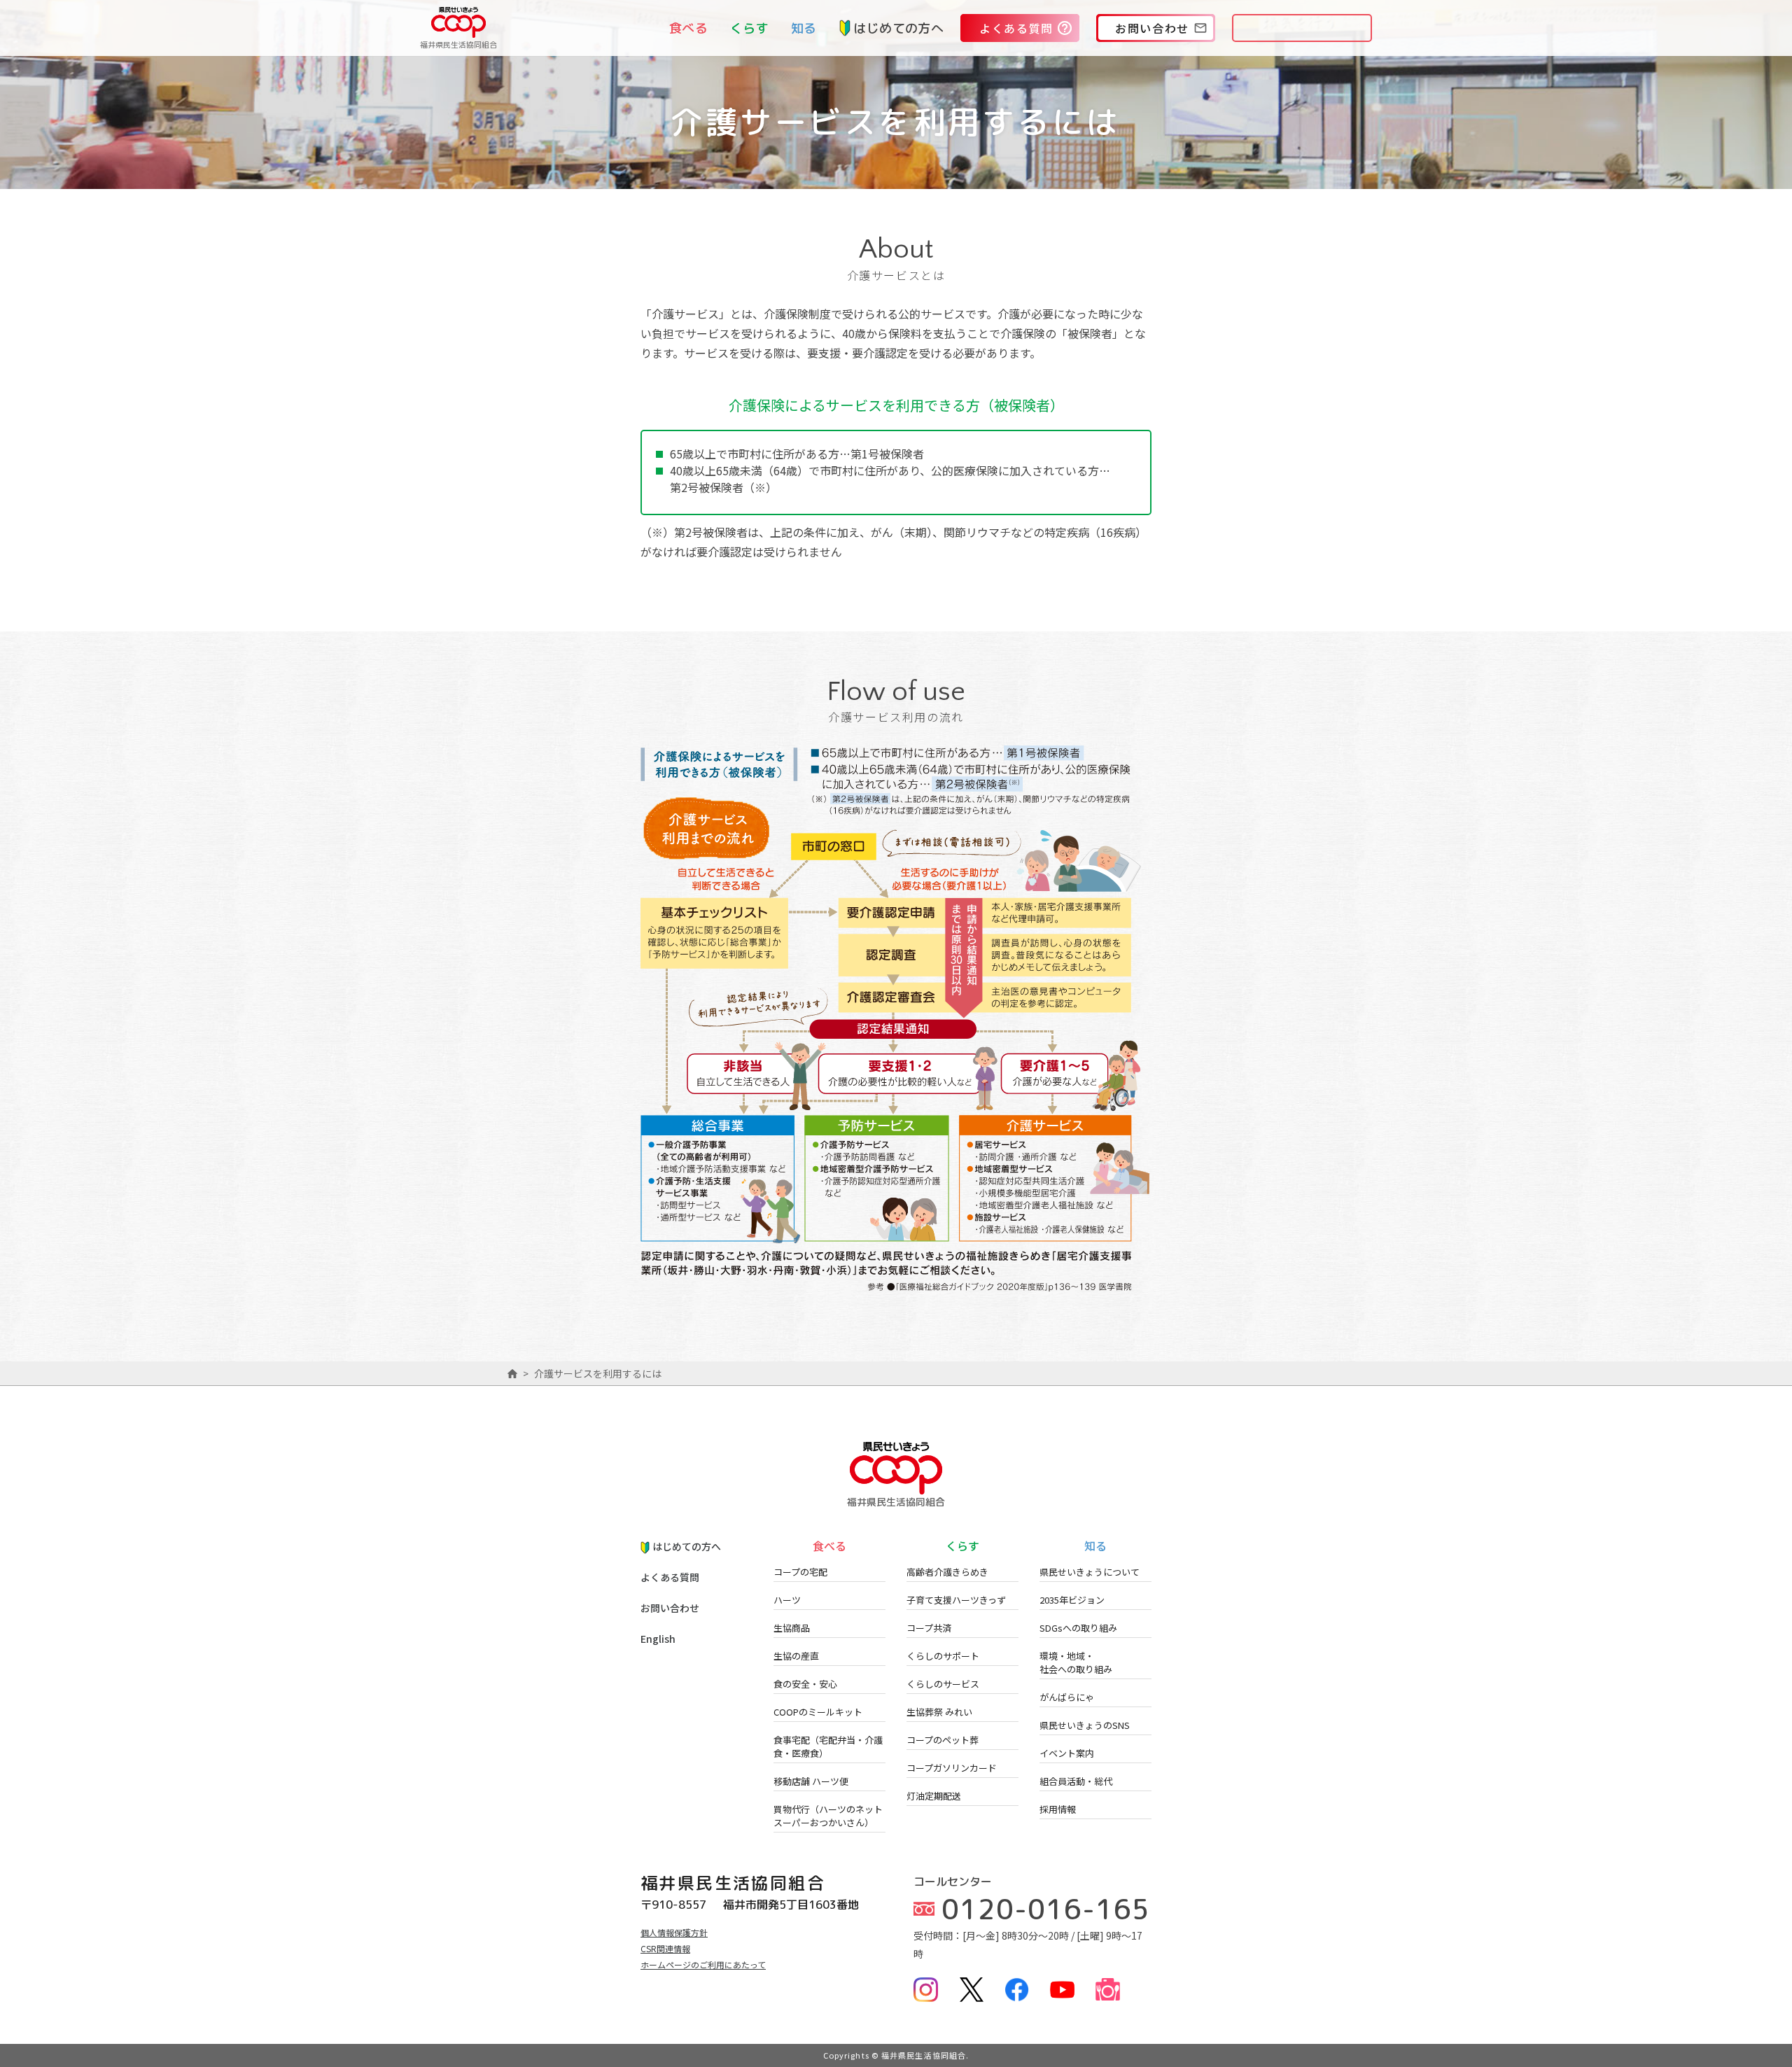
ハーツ (787, 1600)
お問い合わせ (670, 1608)
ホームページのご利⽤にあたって (703, 1964)
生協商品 (792, 1628)
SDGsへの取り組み (1078, 1628)
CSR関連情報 (665, 1948)
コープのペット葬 (943, 1740)
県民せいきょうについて (1090, 1572)
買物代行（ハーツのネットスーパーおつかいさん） (828, 1816)
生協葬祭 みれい (939, 1712)
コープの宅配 (800, 1572)
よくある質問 (670, 1577)
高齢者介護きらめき (947, 1572)
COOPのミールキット (818, 1712)
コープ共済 (929, 1628)
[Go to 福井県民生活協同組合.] (512, 1373)
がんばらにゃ (1067, 1697)
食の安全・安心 (805, 1684)
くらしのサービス (943, 1684)
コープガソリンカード (952, 1768)
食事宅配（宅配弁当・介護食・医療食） (828, 1746)
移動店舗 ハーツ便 (811, 1781)
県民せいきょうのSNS (1085, 1725)
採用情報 (1058, 1809)
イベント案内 (1067, 1753)
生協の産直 (796, 1656)
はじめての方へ (898, 28)
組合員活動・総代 (1076, 1781)
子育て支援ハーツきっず (956, 1600)
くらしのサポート (943, 1656)
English (658, 1639)
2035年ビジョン (1072, 1600)
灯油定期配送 (934, 1796)
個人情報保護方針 (674, 1932)
